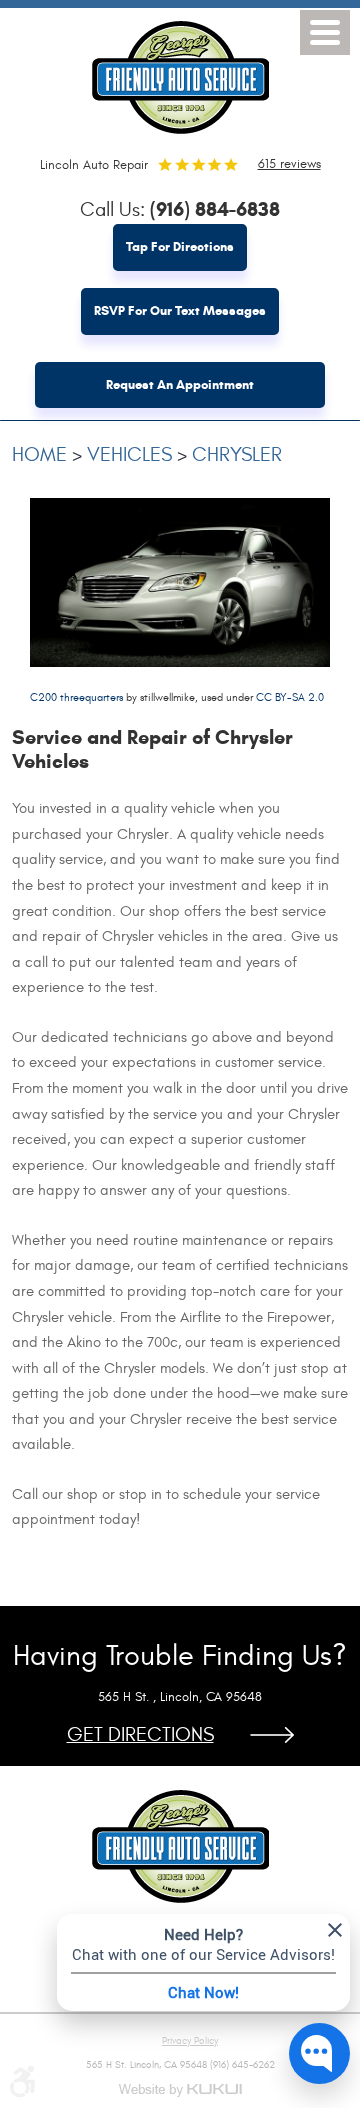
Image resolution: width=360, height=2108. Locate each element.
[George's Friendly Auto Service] (180, 73)
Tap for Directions (180, 247)
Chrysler (237, 454)
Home (39, 454)
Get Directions (140, 1735)
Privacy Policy (190, 2041)
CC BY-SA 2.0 (290, 697)
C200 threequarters (76, 697)
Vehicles (129, 454)
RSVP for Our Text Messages (180, 311)
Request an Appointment (180, 385)
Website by (180, 2090)
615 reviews (289, 164)
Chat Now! (203, 1992)
